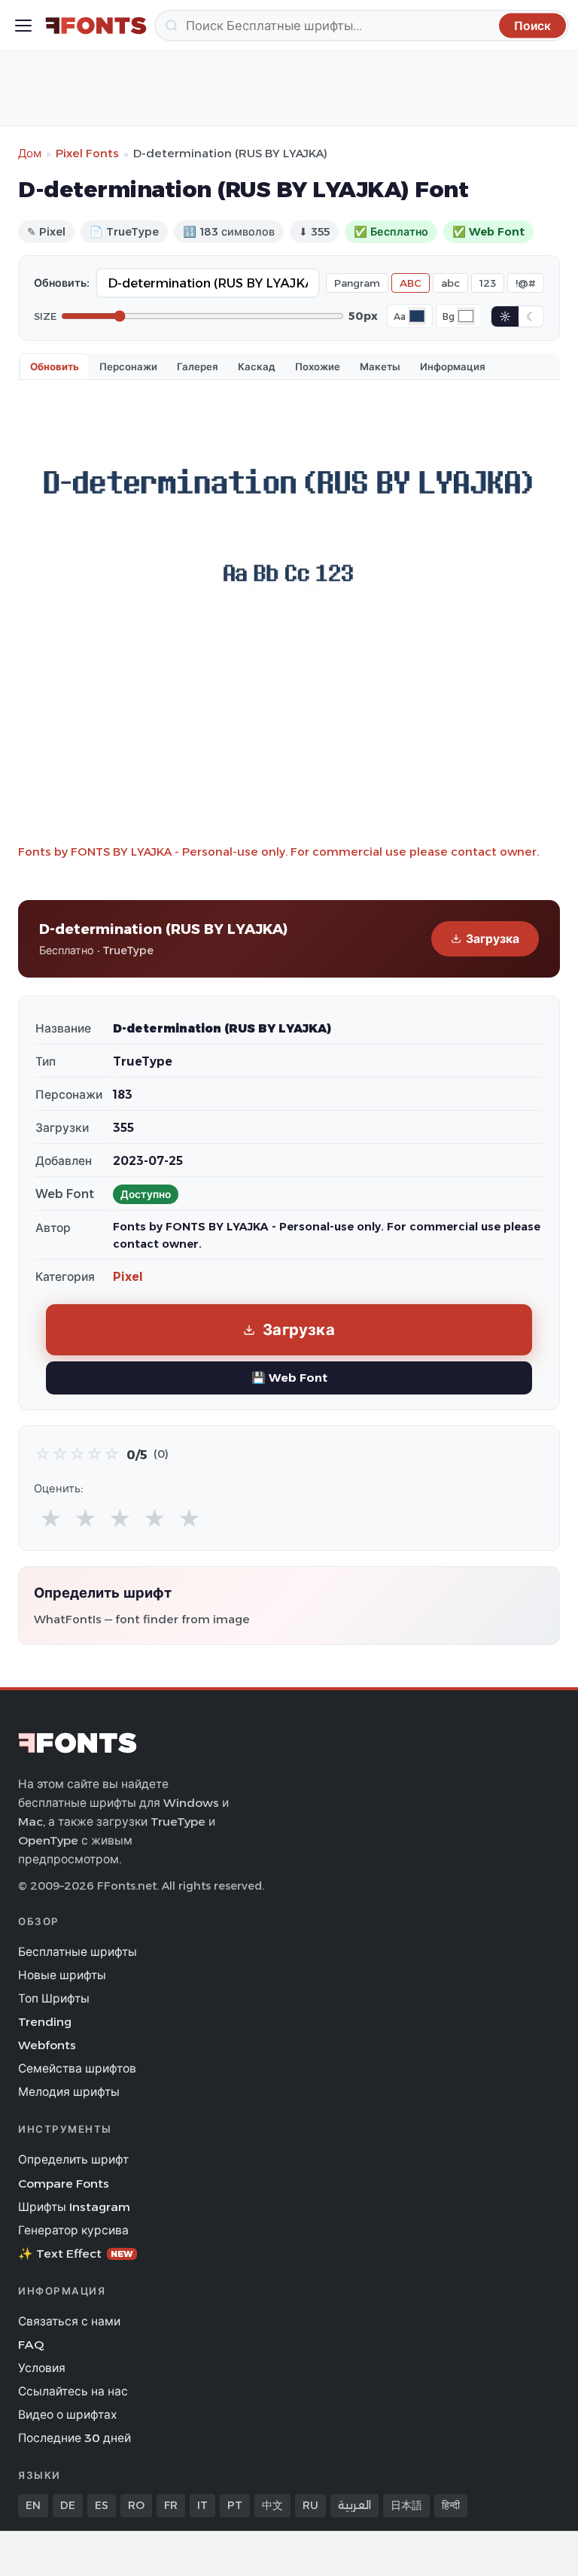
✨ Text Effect (76, 2254)
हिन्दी (451, 2505)
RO (136, 2505)
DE (68, 2505)
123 (488, 283)
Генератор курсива (73, 2230)
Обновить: (62, 283)
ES (102, 2505)
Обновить (55, 366)
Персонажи (128, 366)
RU (310, 2505)
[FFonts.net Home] (96, 26)
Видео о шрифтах (67, 2415)
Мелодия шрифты (69, 2092)
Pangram (357, 283)
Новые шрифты (62, 1975)
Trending (45, 2022)
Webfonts (47, 2045)
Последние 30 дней (75, 2438)
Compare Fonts (64, 2184)
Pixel (128, 1277)
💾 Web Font (289, 1378)
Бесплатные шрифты (78, 1952)
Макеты (380, 366)
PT (235, 2505)
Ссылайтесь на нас (73, 2391)
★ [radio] (51, 1519)
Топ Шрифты (54, 1998)
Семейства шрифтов (77, 2068)
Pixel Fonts (87, 153)
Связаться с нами (69, 2321)
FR (171, 2505)
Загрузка (493, 939)
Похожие (318, 366)
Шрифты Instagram (74, 2207)
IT (202, 2505)
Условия (42, 2368)
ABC (411, 283)
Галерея (198, 366)
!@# (526, 283)
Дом (30, 153)
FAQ (31, 2345)
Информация (453, 366)
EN (33, 2505)
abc (450, 283)
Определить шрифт (73, 2159)
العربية (354, 2505)
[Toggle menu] (23, 26)
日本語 (406, 2505)
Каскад (257, 366)
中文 (272, 2505)
